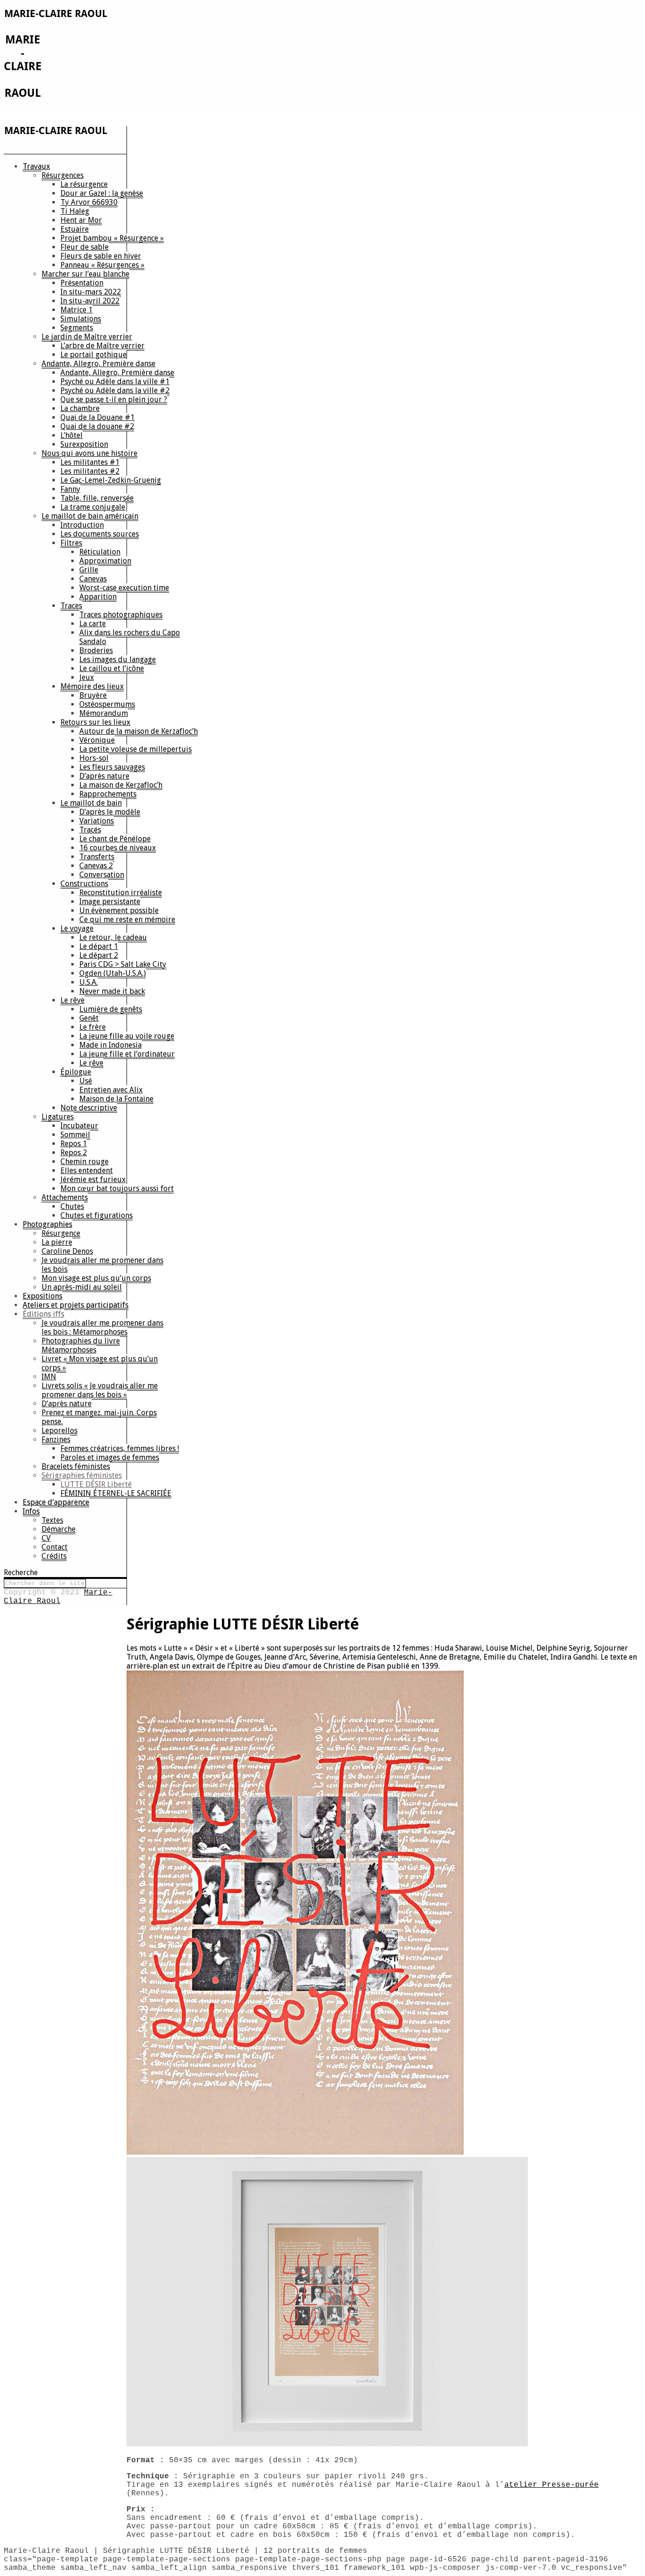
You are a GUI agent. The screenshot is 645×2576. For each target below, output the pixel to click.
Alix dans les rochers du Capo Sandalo (130, 637)
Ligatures (58, 1117)
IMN (49, 1377)
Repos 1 (74, 1144)
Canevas (93, 579)
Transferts (97, 857)
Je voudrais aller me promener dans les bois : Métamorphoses (102, 1327)
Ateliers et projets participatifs (76, 1305)
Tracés (90, 830)
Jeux (87, 677)
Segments (77, 328)
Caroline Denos (67, 1251)
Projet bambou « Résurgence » (112, 238)
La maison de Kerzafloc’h (121, 785)
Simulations (81, 319)
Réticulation (100, 552)
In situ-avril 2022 (90, 301)
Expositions (42, 1296)
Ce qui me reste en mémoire (127, 919)
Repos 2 (74, 1153)
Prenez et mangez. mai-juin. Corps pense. (99, 1417)
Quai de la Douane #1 (98, 417)
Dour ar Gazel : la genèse (102, 193)
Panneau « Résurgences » (102, 265)
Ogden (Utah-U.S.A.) (113, 973)
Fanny (70, 489)
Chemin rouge (85, 1162)
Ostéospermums (107, 704)
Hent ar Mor (81, 220)
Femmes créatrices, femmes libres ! (120, 1448)
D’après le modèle (110, 812)
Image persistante (110, 902)
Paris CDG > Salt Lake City (123, 964)
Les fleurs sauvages (112, 767)
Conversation (102, 875)
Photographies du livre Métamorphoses (81, 1345)
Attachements (65, 1197)
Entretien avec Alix (111, 1090)
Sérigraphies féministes (82, 1475)
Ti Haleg (75, 211)
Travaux (36, 166)
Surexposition (84, 444)
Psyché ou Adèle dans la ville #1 (115, 382)
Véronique (97, 740)
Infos (31, 1511)
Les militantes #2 (90, 471)
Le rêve (72, 1000)
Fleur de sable (85, 247)
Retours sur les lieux (95, 722)
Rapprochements (108, 794)
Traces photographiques (121, 615)
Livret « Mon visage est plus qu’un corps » (100, 1363)
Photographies (47, 1224)
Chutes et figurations (97, 1215)
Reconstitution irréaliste (121, 893)
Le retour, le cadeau (113, 937)
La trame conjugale (93, 507)
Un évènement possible (119, 910)
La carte (93, 624)
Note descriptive (89, 1108)
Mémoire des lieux (92, 686)
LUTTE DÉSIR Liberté (96, 1484)
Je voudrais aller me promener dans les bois (102, 1265)
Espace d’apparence (56, 1502)
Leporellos (59, 1431)
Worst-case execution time (124, 588)
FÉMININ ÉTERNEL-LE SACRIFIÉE (116, 1493)
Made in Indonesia (110, 1045)
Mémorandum (104, 713)
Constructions (84, 884)
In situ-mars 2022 (91, 292)
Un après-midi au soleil (82, 1287)
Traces (71, 606)
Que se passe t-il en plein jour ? (114, 399)
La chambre (80, 408)
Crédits (54, 1556)
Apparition (98, 597)
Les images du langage (118, 659)
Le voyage (77, 928)
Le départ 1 (99, 946)
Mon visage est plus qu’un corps (96, 1278)
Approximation (105, 561)
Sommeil (75, 1135)
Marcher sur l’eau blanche (85, 274)
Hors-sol (94, 758)
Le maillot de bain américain (90, 516)
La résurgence (84, 184)
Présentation (82, 283)
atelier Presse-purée (552, 2485)
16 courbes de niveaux (118, 848)
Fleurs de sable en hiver (101, 256)
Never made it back (112, 991)
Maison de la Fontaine (116, 1099)
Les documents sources (100, 534)
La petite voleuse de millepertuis (136, 749)
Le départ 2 (99, 955)
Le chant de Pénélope (115, 839)
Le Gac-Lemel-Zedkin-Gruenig (111, 480)
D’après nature (104, 776)
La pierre (57, 1242)
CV (46, 1538)
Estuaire (75, 229)
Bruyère (93, 695)
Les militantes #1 (90, 462)
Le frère (93, 1027)
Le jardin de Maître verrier (87, 337)
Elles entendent (87, 1171)
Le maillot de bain (91, 803)
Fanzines (56, 1439)
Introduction (82, 525)
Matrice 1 (76, 310)
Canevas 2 (96, 866)
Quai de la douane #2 (97, 426)
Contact (55, 1547)
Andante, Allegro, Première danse (98, 364)
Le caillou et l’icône (112, 668)
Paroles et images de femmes (110, 1457)
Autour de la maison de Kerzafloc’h (139, 731)
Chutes (72, 1206)
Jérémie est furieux (93, 1179)
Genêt (89, 1018)
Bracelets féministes (76, 1466)
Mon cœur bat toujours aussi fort (117, 1188)
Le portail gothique (93, 355)
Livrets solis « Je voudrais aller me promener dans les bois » (100, 1390)
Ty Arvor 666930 (89, 202)
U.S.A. (89, 982)
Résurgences (63, 175)
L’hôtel (72, 435)
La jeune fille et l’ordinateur (127, 1054)
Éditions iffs (43, 1314)
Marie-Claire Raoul (58, 1597)
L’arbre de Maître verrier (102, 346)
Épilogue (76, 1072)
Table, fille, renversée (97, 498)
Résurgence (61, 1233)
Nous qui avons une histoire (89, 453)
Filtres (71, 543)
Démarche (59, 1529)
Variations (97, 821)
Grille (89, 570)
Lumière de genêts (111, 1009)
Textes (52, 1520)
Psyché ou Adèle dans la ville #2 (115, 390)
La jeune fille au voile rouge (127, 1036)
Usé (86, 1081)
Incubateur (79, 1126)
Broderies (96, 650)
